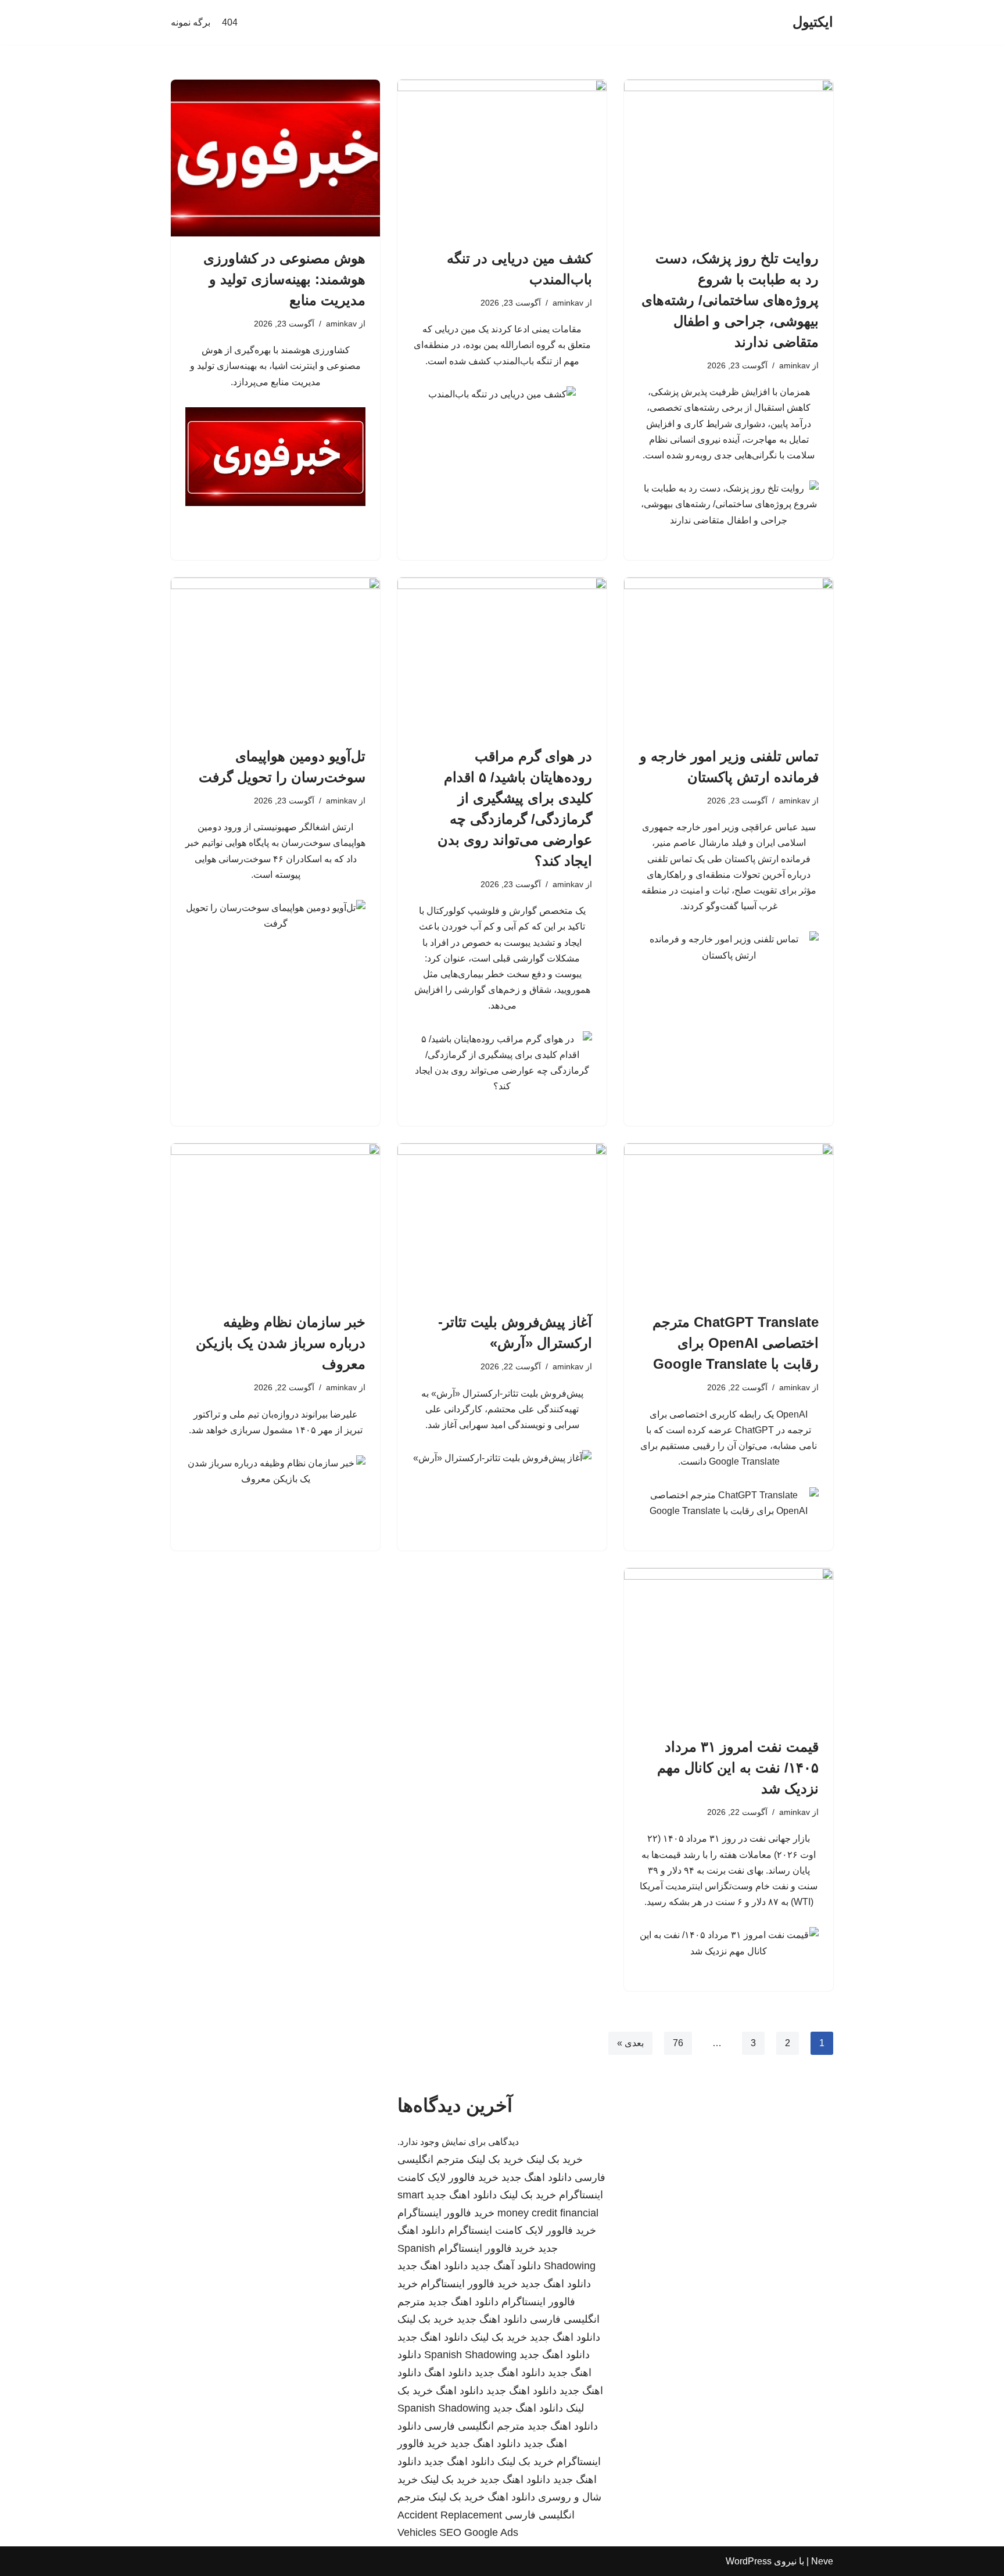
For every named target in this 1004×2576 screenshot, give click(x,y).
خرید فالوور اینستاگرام (446, 2213)
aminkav (795, 365)
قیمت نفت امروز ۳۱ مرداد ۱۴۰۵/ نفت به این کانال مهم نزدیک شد (738, 1768)
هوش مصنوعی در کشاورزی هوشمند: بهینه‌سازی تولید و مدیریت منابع (284, 279)
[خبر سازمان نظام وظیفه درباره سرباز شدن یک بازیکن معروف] (275, 1222)
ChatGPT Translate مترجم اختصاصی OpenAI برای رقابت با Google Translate (736, 1343)
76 (678, 2043)
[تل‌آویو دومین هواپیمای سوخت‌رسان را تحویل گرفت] (275, 656)
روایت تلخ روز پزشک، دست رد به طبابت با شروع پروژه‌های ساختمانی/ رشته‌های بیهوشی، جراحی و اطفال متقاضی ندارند (730, 300)
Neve (822, 2561)
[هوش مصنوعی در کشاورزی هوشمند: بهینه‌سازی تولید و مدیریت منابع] (275, 158)
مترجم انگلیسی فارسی (474, 2426)
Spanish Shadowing (470, 2355)
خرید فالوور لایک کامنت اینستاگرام (522, 2230)
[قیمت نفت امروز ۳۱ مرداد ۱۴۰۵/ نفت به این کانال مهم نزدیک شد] (729, 1646)
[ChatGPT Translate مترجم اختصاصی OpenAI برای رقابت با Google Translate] (729, 1222)
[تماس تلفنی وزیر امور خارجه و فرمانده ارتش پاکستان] (729, 656)
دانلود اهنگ (448, 2373)
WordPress (749, 2561)
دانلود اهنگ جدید (537, 2177)
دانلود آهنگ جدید (506, 2266)
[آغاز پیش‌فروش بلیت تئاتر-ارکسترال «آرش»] (502, 1222)
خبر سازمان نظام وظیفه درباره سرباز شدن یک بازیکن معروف (281, 1343)
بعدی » (630, 2043)
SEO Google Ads (479, 2532)
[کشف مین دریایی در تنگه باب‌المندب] (502, 158)
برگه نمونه (191, 22)
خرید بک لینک (555, 2159)
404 (230, 22)
